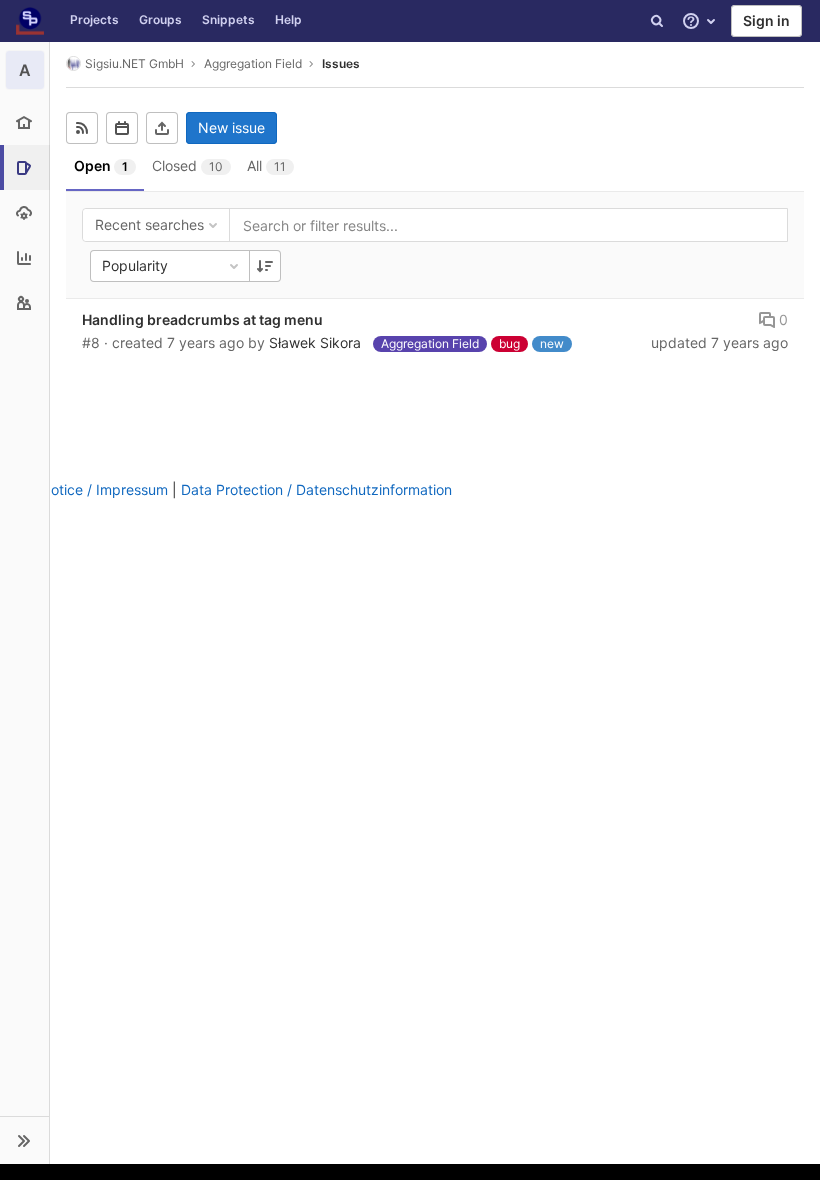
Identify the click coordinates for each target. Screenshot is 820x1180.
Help (288, 19)
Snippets (228, 19)
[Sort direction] (265, 266)
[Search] (657, 21)
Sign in (766, 20)
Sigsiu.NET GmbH (134, 63)
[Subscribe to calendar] (122, 128)
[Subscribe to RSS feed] (82, 128)
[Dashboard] (30, 21)
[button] (24, 1140)
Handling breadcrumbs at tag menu (202, 319)
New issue (231, 127)
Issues (341, 63)
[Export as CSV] (162, 128)
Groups (160, 19)
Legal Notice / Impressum (84, 489)
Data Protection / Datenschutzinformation (316, 489)
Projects (94, 19)
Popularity (135, 265)
